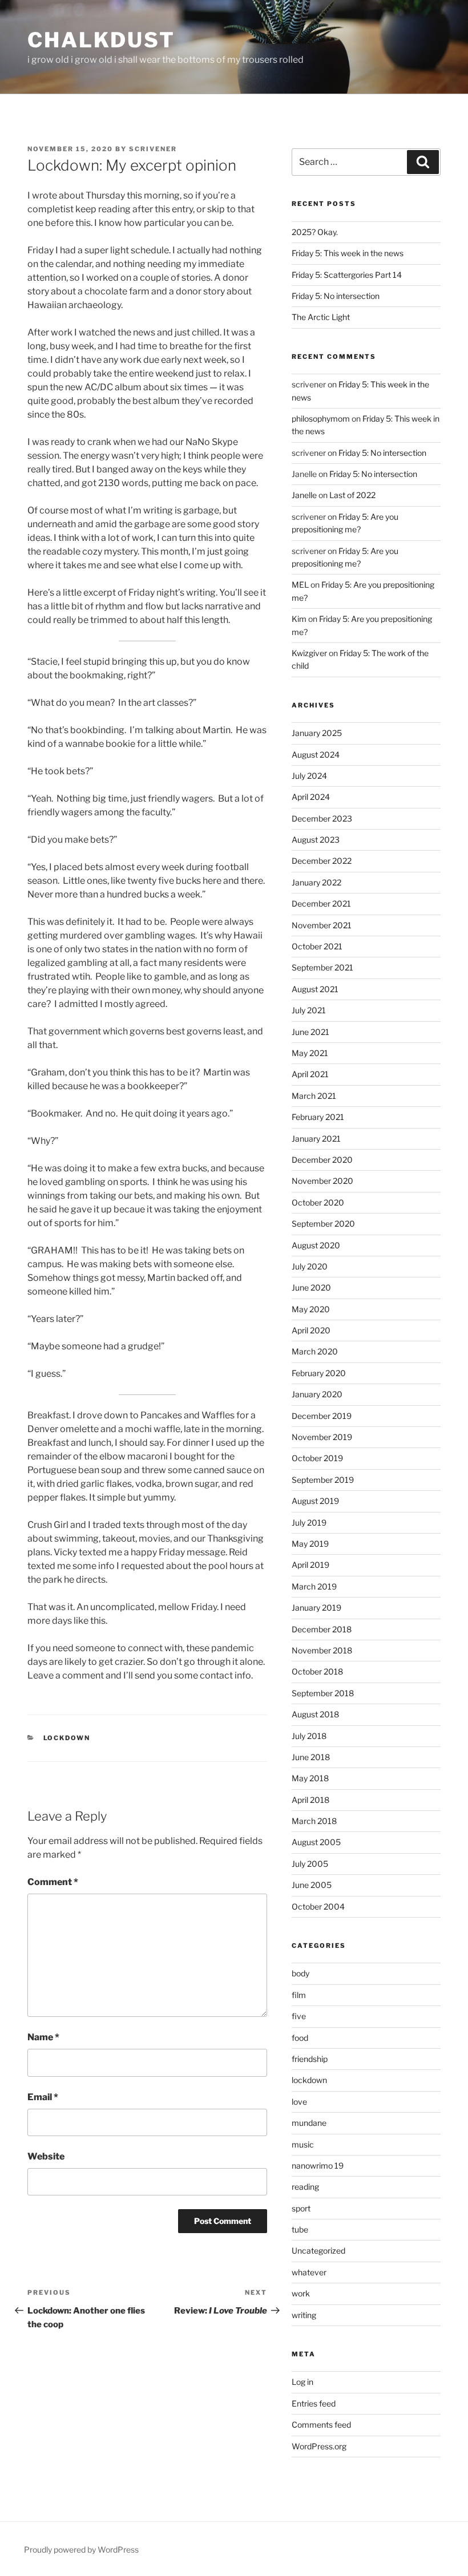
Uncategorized (318, 2251)
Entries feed (314, 2403)
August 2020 (316, 1245)
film (299, 1995)
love (299, 2102)
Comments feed (321, 2425)
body (300, 1973)
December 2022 (322, 861)
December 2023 (322, 818)
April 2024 (311, 797)
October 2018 (317, 1671)
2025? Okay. (315, 232)
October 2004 (318, 1906)
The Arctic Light (321, 317)
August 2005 (316, 1842)
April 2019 (310, 1565)
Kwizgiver (309, 653)
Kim (299, 619)
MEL (300, 585)
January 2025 (317, 733)
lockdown (67, 1738)
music (303, 2144)
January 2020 (317, 1394)
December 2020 (322, 1160)
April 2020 (311, 1330)
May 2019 (310, 1544)
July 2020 (310, 1266)
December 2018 (322, 1629)
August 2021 (315, 989)
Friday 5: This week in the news (348, 253)
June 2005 (312, 1885)
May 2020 (311, 1309)
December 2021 (321, 903)
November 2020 (322, 1181)
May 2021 (310, 1053)
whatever (309, 2272)
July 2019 (309, 1522)
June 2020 (311, 1287)
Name (43, 2037)
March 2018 (314, 1821)
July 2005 (310, 1864)
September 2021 (322, 967)
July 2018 (309, 1736)
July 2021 (309, 1010)
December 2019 (322, 1416)
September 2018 (323, 1693)
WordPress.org (319, 2446)
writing (304, 2315)
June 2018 (311, 1757)
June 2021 (310, 1032)
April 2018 (310, 1800)
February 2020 (319, 1373)
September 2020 (323, 1224)
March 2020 (315, 1351)
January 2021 (316, 1139)
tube (300, 2229)
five (299, 2016)
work (301, 2293)
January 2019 (316, 1608)
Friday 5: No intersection (336, 296)
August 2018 (315, 1714)
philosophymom (321, 418)
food (300, 2038)
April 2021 (310, 1074)
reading (305, 2187)
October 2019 (317, 1458)
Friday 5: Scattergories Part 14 (347, 275)
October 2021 (317, 946)
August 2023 (316, 840)
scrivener (153, 149)
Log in (302, 2382)
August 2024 (316, 755)
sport (301, 2208)
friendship (310, 2059)
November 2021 (322, 925)
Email (43, 2097)
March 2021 (314, 1096)
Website (46, 2156)
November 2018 (322, 1650)
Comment (53, 1882)
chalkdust (101, 40)
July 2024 (309, 776)
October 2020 (318, 1202)
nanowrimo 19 (318, 2165)
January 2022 (316, 882)
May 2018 (310, 1778)
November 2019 (322, 1437)
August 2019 (315, 1501)
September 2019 (323, 1480)
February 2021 (318, 1117)
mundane (309, 2123)
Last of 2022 (352, 495)
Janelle (304, 495)
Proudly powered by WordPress (81, 2549)
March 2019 (314, 1586)
